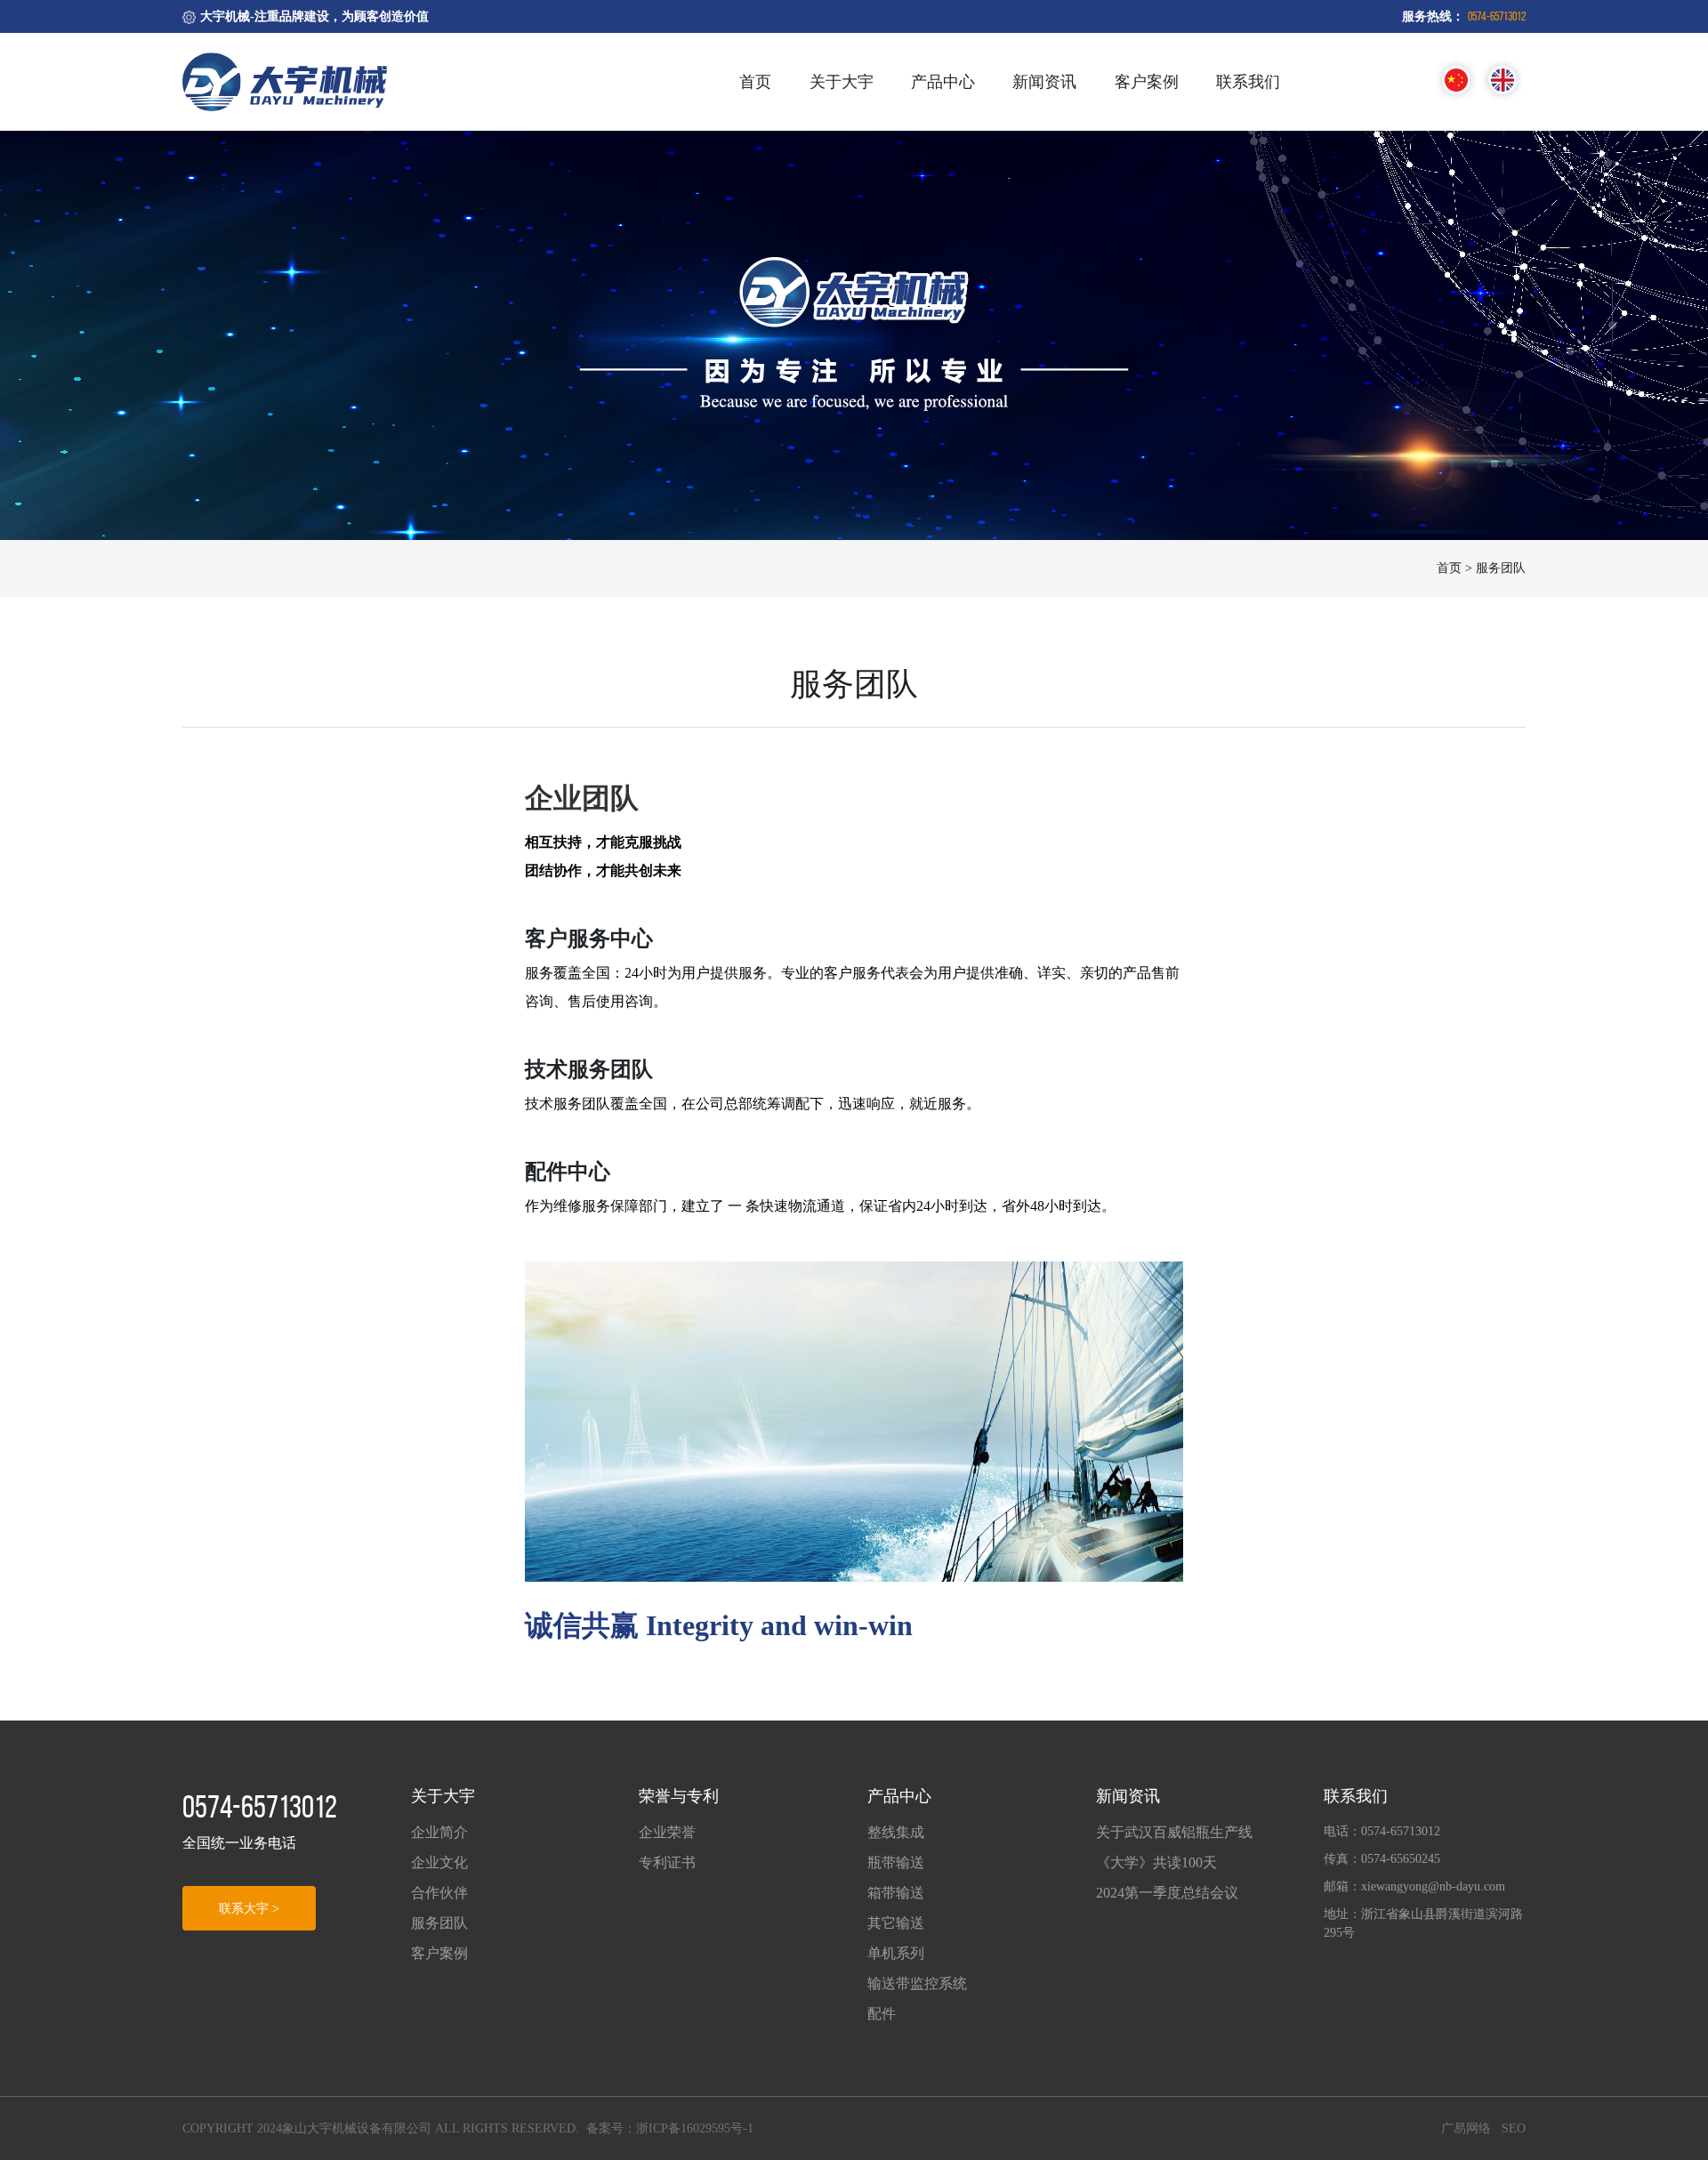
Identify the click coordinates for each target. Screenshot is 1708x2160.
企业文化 (439, 1862)
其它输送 (896, 1923)
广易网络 (1466, 2128)
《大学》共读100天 (1156, 1862)
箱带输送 (896, 1893)
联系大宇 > (249, 1909)
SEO (1514, 2128)
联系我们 (1248, 82)
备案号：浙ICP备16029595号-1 (670, 2128)
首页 (755, 82)
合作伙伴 (439, 1893)
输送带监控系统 (917, 1983)
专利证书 (667, 1862)
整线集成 (896, 1832)
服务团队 (439, 1923)
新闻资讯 (1044, 82)
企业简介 (439, 1832)
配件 (882, 2014)
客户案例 (1147, 82)
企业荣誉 (667, 1832)
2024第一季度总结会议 (1167, 1893)
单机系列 (896, 1953)
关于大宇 (842, 82)
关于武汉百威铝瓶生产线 (1174, 1832)
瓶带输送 (896, 1862)
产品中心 (943, 82)
